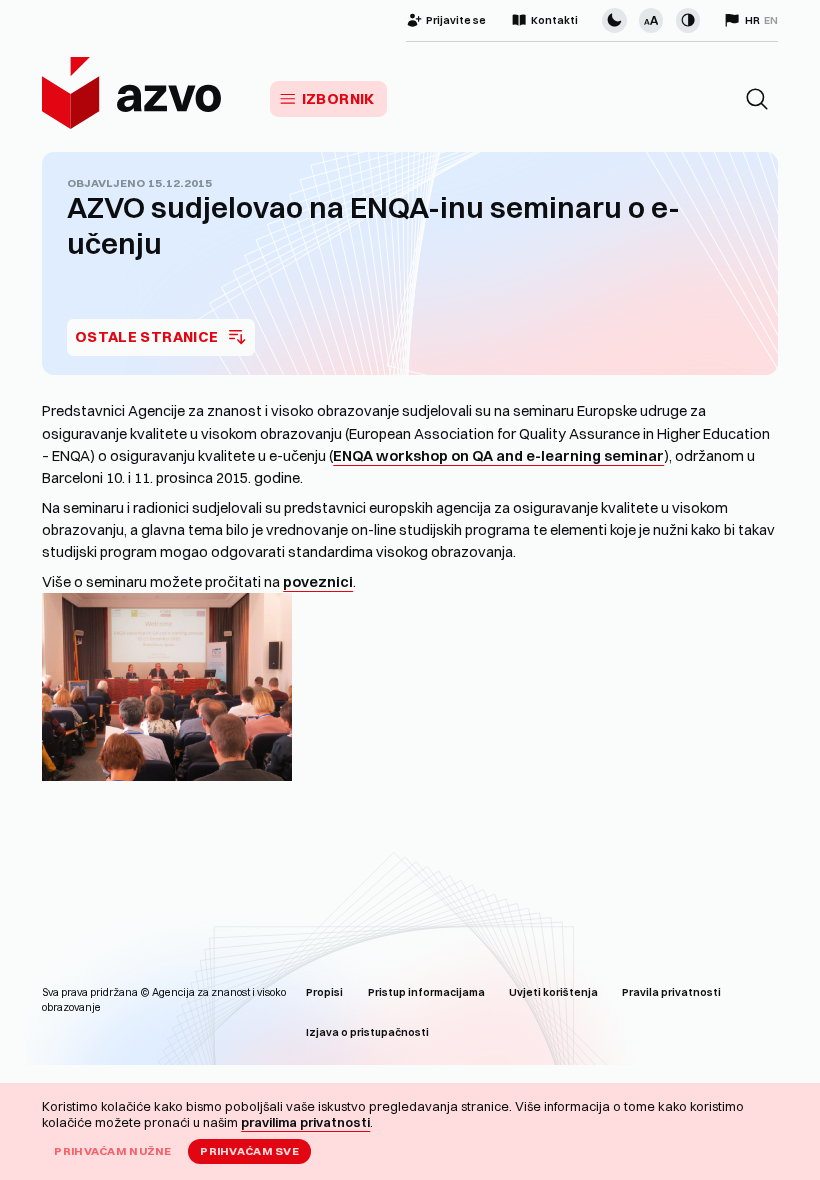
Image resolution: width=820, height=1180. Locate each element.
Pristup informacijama (426, 992)
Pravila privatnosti (671, 992)
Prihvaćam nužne (112, 1151)
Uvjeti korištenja (553, 992)
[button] (757, 99)
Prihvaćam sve (249, 1151)
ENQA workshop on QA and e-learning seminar (498, 456)
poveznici (318, 582)
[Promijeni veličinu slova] (651, 20)
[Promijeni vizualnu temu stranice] (614, 20)
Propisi (324, 992)
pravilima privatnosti (305, 1122)
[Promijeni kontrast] (688, 20)
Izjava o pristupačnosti (367, 1032)
